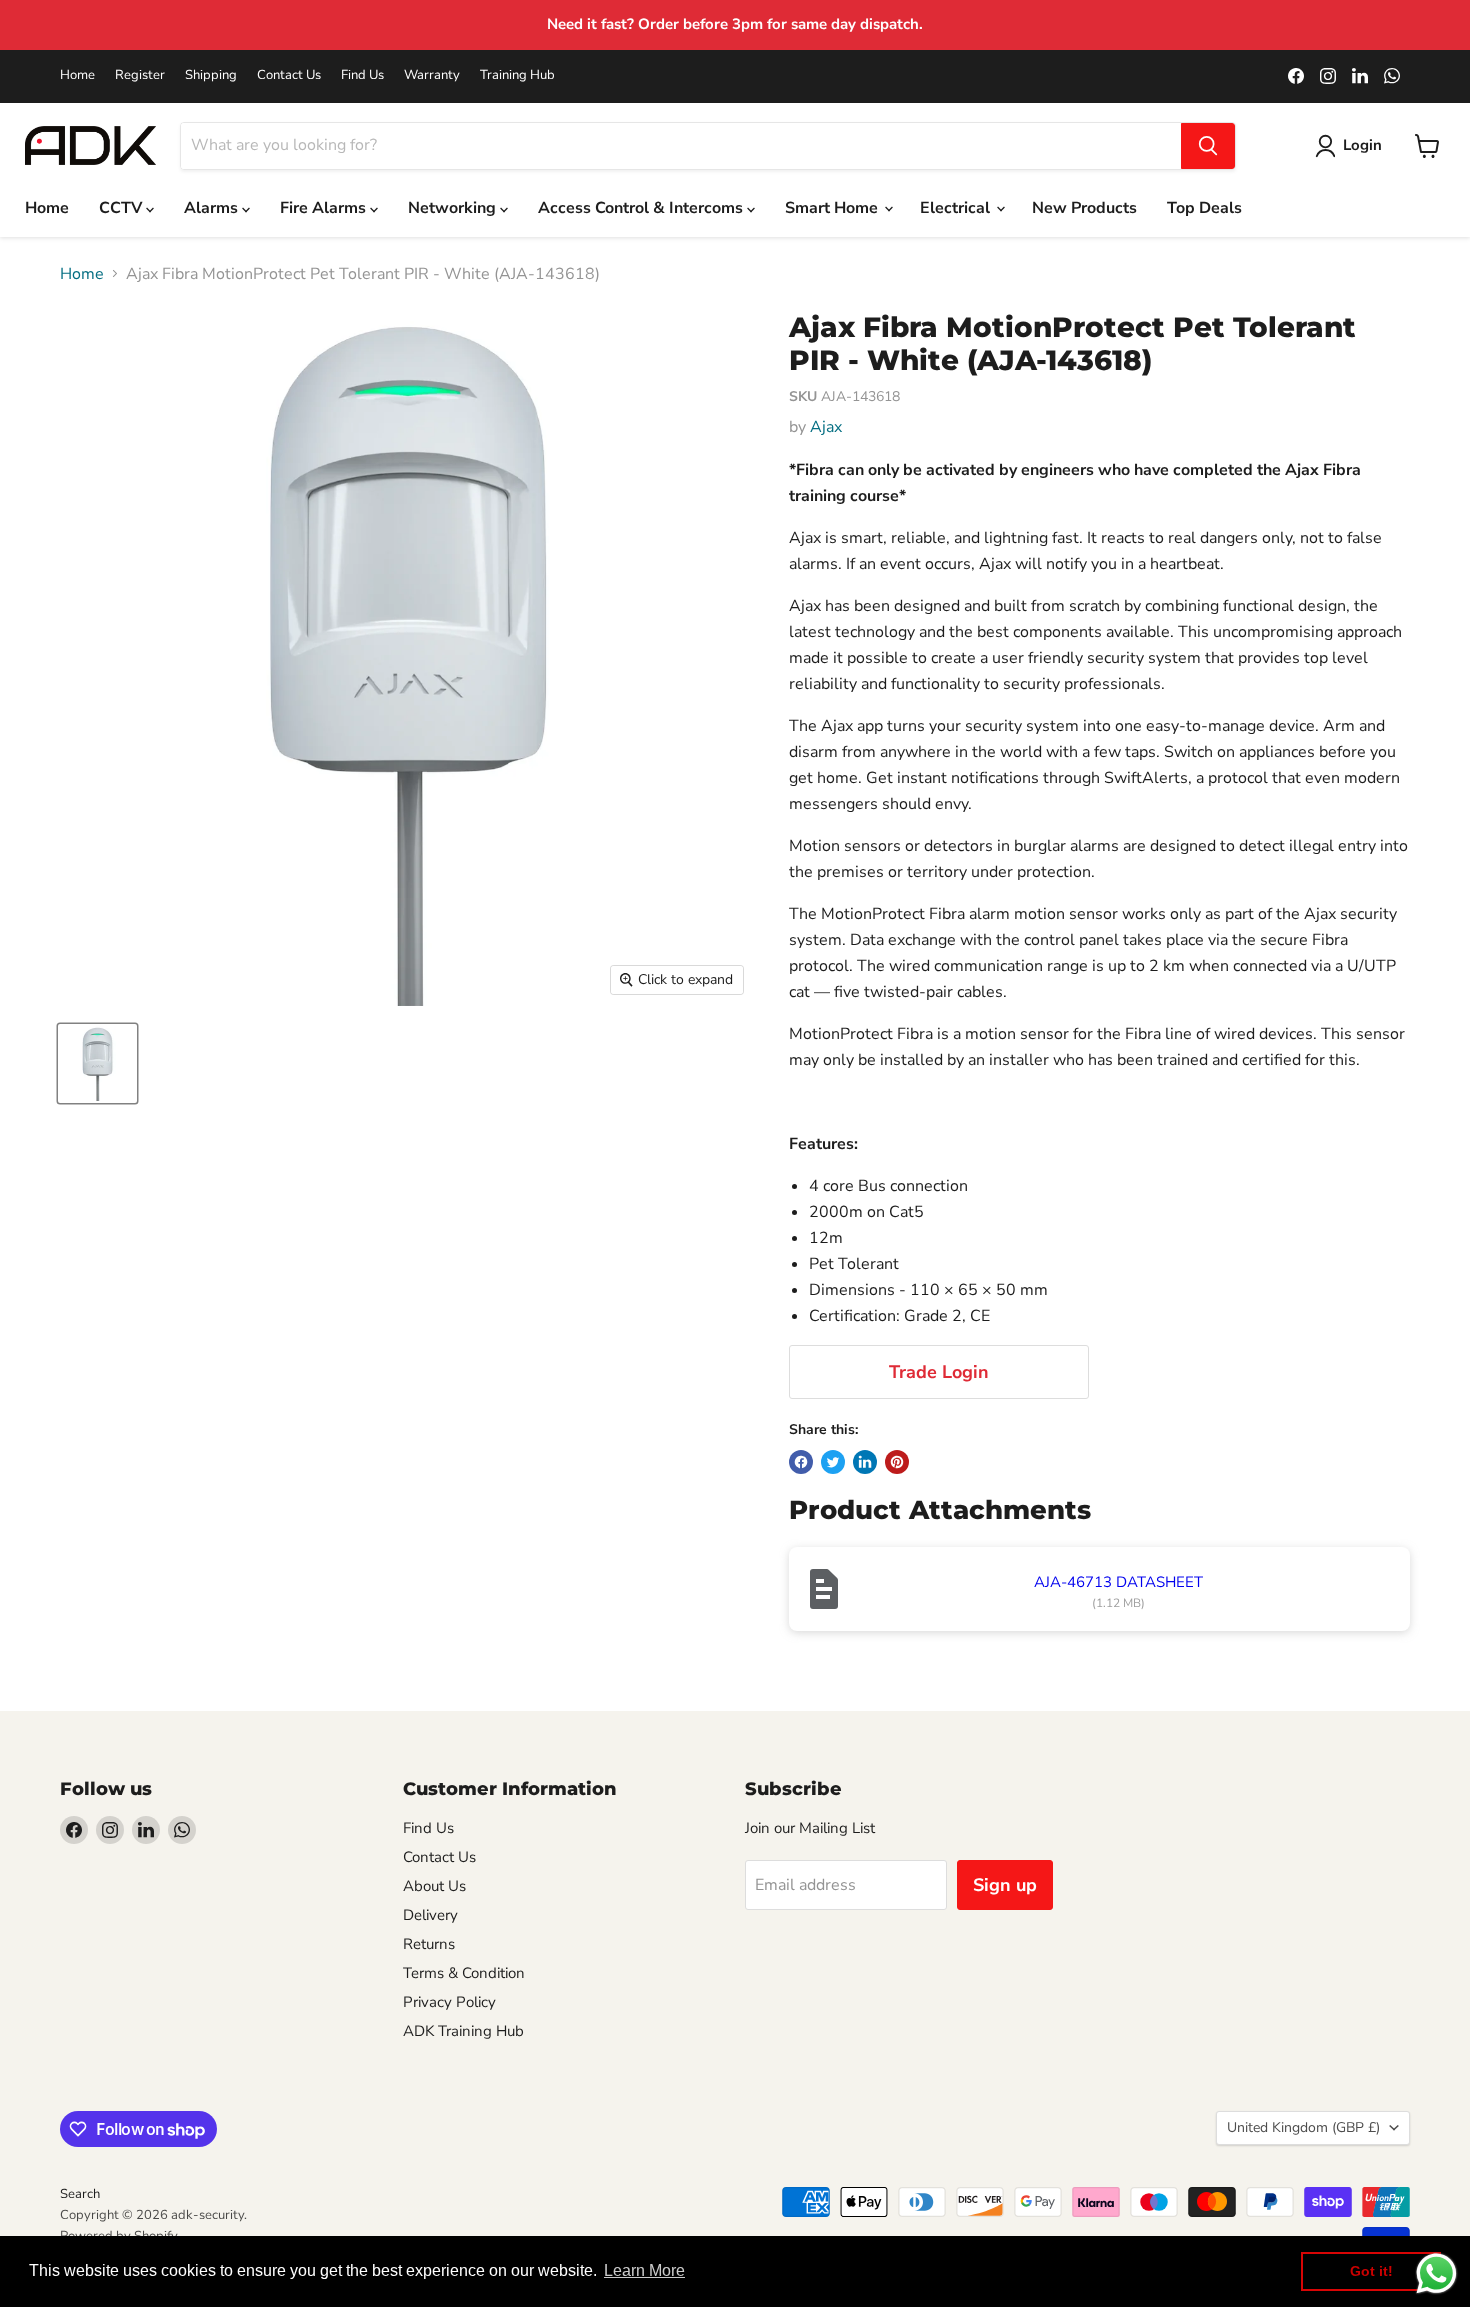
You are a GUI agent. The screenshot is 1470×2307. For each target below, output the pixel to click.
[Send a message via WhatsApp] (1436, 2273)
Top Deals (1204, 208)
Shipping (211, 75)
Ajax (826, 427)
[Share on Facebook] (801, 1462)
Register (140, 75)
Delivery (430, 1915)
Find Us (362, 75)
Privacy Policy (449, 2002)
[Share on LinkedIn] (865, 1462)
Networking (454, 208)
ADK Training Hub (463, 2031)
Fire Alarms (325, 208)
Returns (429, 1944)
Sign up (1005, 1885)
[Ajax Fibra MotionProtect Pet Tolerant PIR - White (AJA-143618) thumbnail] (97, 1063)
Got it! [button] (1371, 2271)
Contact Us (289, 75)
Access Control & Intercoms (642, 208)
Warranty (432, 75)
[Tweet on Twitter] (833, 1462)
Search (80, 2194)
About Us (434, 1886)
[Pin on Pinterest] (897, 1462)
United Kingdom (1303, 2127)
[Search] (1208, 146)
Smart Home (833, 208)
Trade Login (939, 1372)
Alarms (213, 208)
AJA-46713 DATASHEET (1118, 1582)
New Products (1084, 208)
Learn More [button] (644, 2270)
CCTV (122, 208)
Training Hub (517, 75)
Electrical (957, 208)
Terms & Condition (464, 1973)
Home (77, 75)
